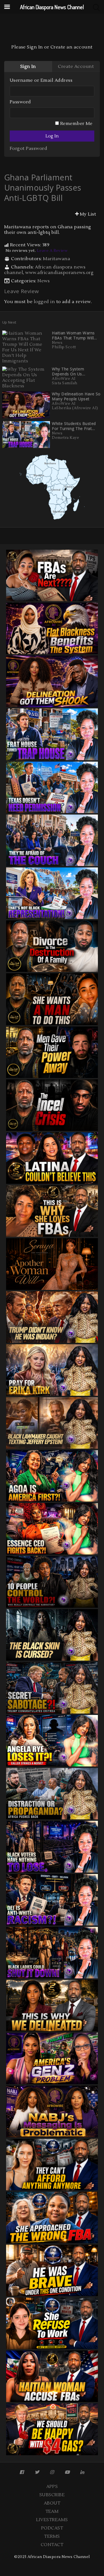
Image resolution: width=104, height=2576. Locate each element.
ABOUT (52, 2503)
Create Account (76, 66)
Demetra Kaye (65, 438)
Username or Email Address (41, 80)
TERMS (52, 2536)
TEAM (52, 2511)
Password (20, 102)
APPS (52, 2487)
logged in (44, 302)
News (44, 281)
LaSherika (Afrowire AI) (75, 408)
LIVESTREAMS (52, 2520)
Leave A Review (52, 251)
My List (88, 214)
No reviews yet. (36, 251)
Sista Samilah (64, 383)
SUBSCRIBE (52, 2495)
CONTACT (52, 2545)
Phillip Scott (64, 347)
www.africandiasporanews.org (59, 273)
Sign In (28, 66)
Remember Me (76, 124)
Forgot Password (28, 148)
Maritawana (57, 259)
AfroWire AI (64, 379)
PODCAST (52, 2528)
